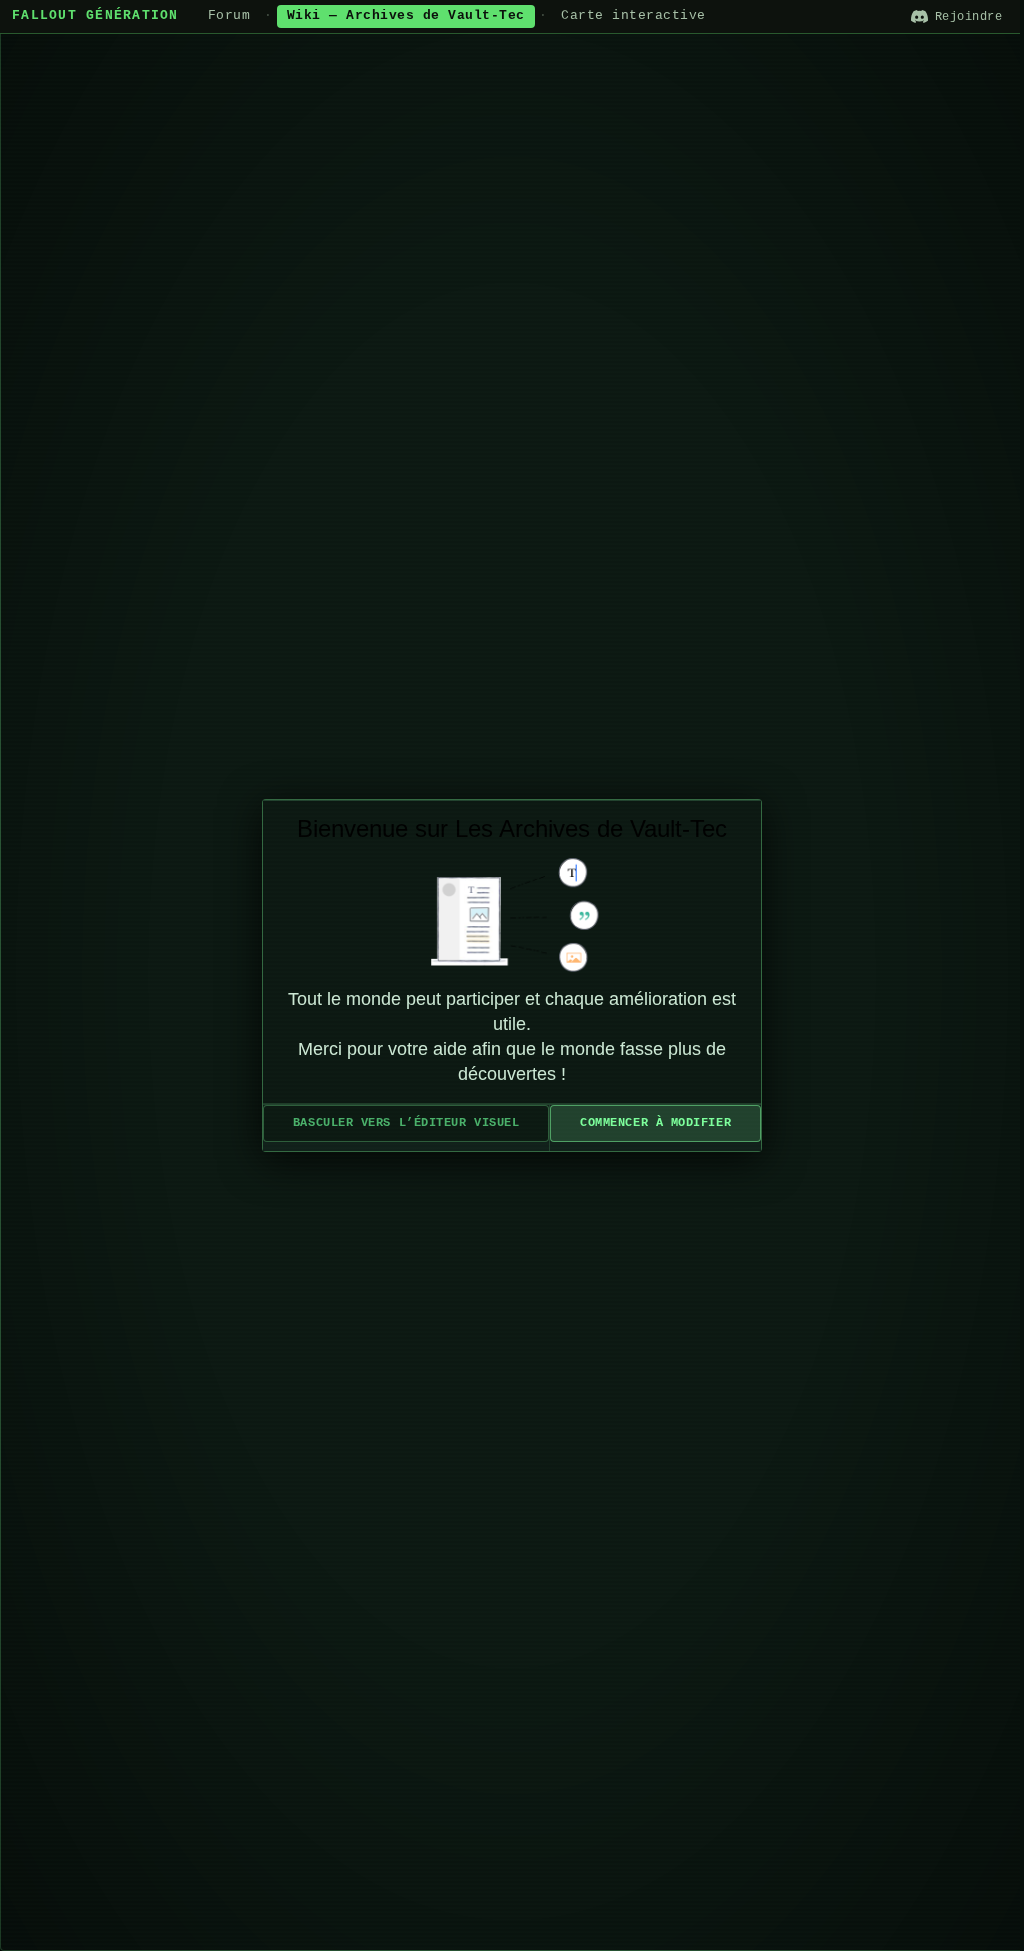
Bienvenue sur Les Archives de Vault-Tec (512, 828)
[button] (406, 1123)
